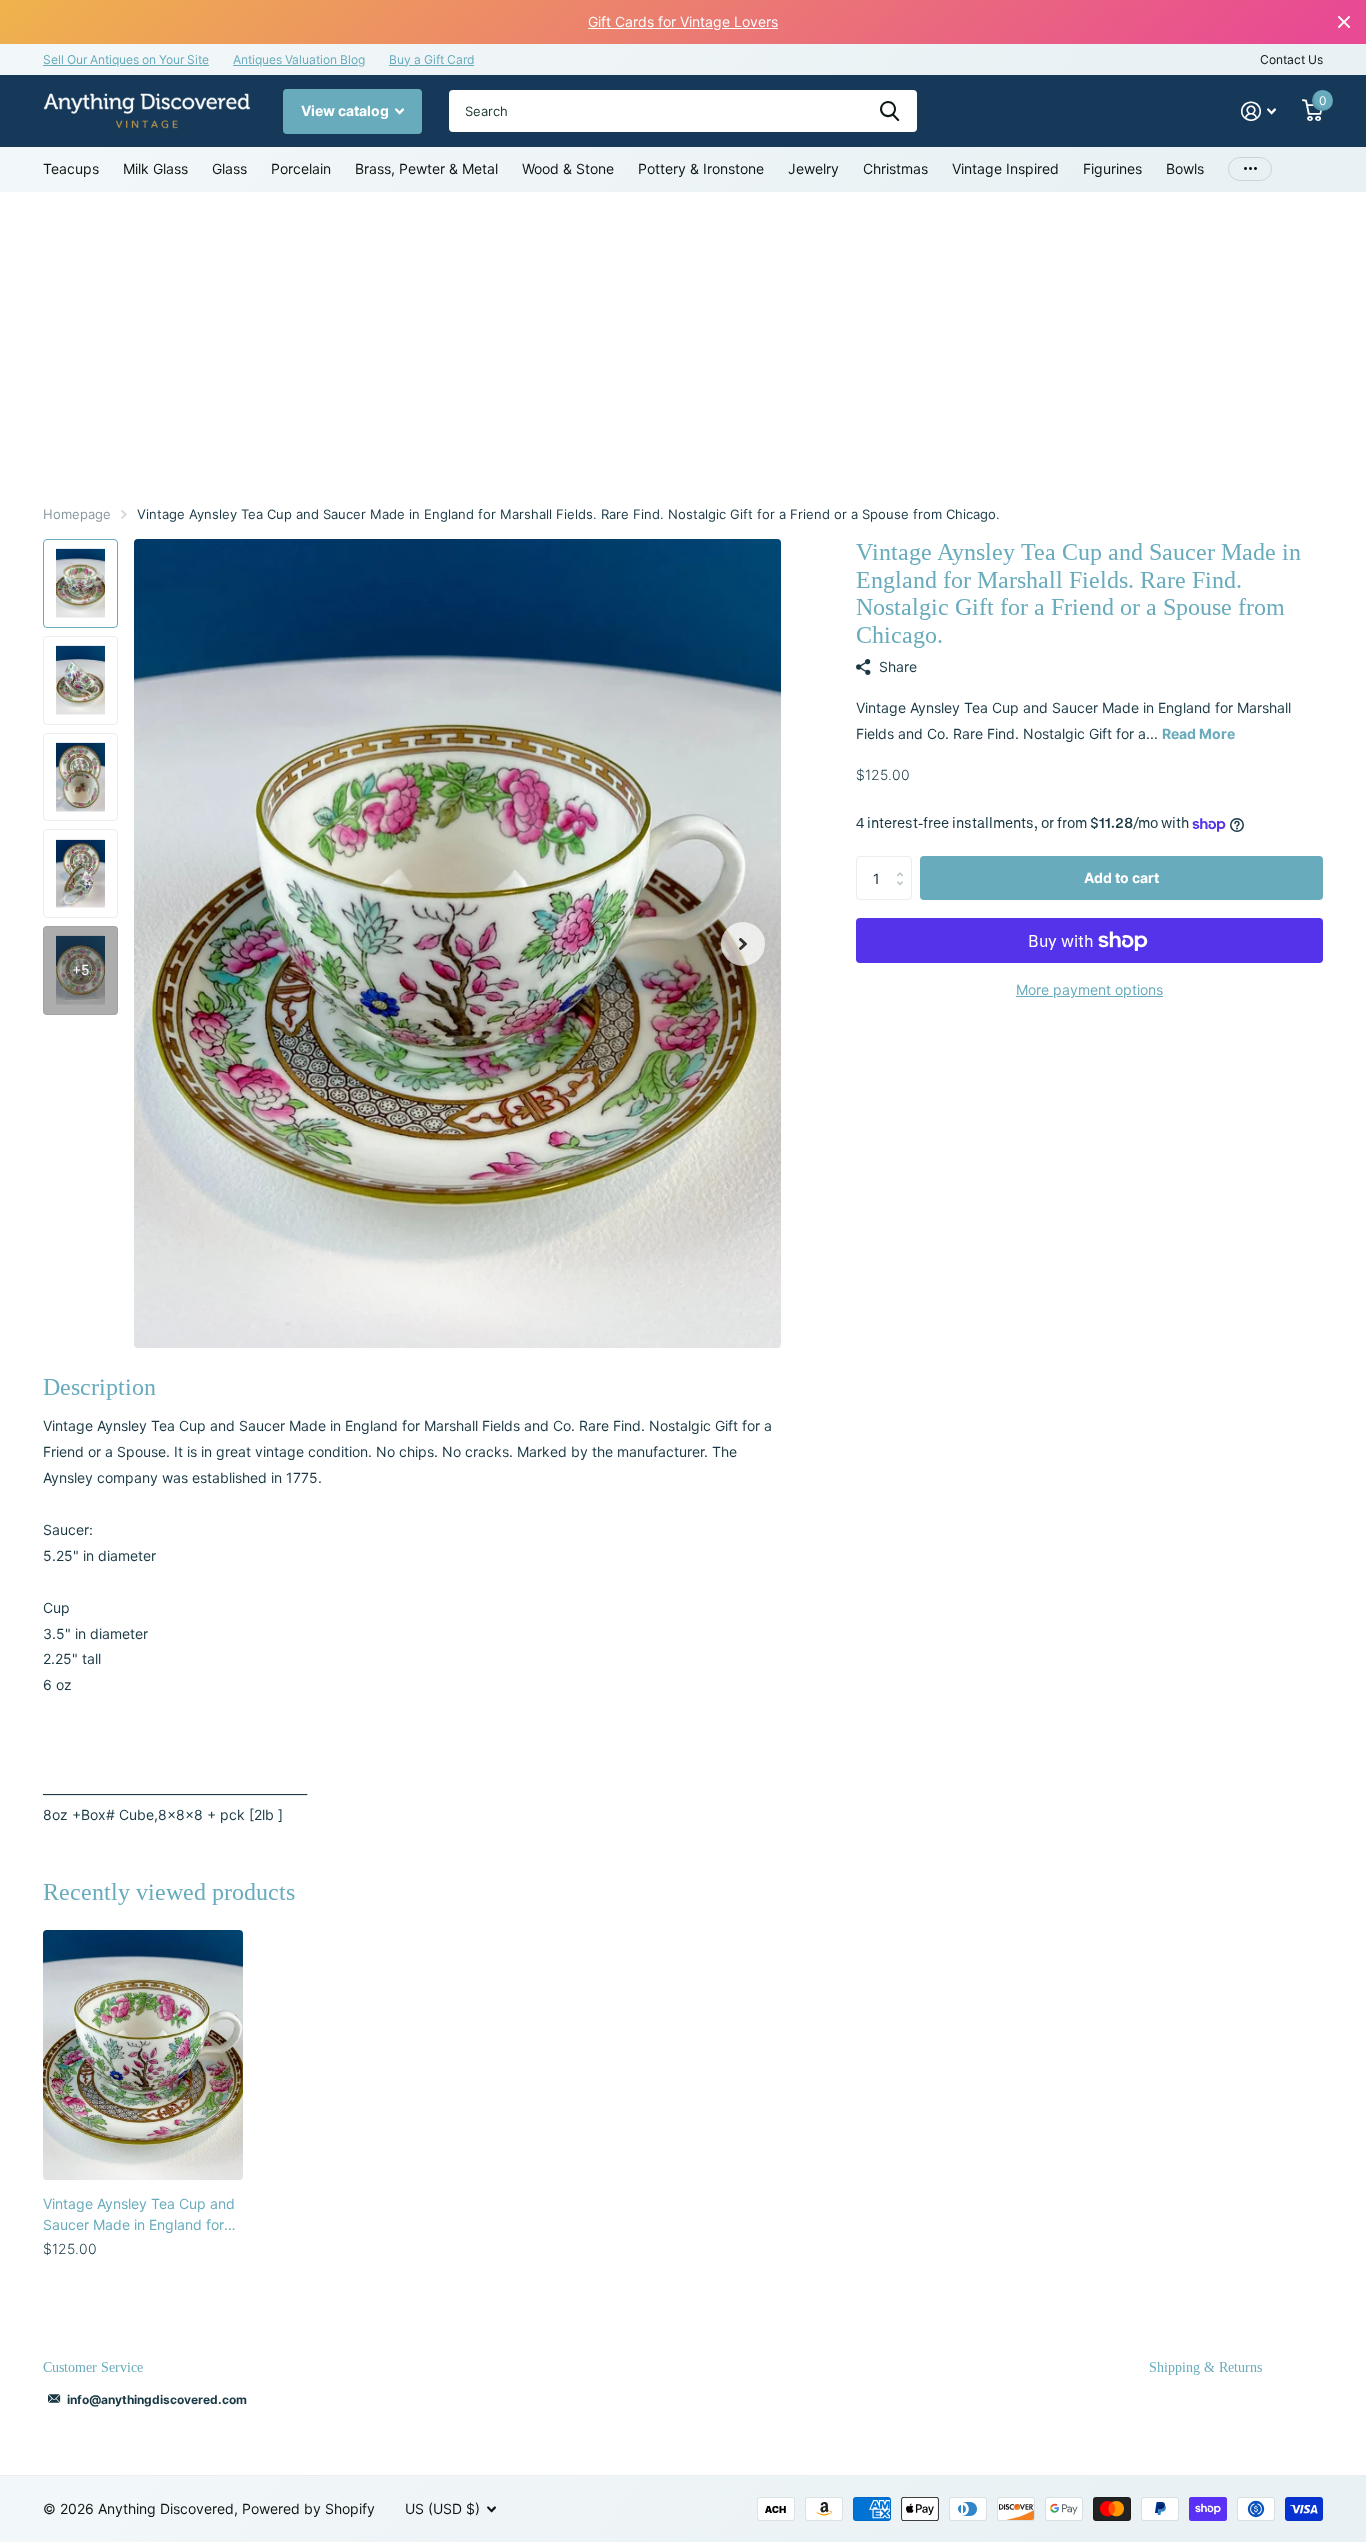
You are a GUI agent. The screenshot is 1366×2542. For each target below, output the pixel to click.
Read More (1198, 733)
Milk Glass (155, 168)
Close (1344, 22)
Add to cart (1121, 877)
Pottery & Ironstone (701, 168)
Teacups (71, 168)
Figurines (1112, 168)
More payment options (1089, 989)
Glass (229, 168)
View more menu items (1250, 169)
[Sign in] (1258, 111)
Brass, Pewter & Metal (426, 168)
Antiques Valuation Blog (299, 59)
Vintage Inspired (1005, 168)
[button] (743, 943)
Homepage (77, 514)
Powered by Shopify (308, 2508)
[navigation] (80, 583)
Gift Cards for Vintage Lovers (683, 21)
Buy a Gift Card (431, 59)
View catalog (346, 110)
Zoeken (889, 111)
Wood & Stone (568, 168)
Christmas (895, 168)
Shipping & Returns (1205, 2367)
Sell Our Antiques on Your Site (126, 59)
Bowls (1185, 168)
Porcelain (301, 168)
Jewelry (813, 168)
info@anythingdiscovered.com (157, 2399)
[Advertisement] (683, 342)
